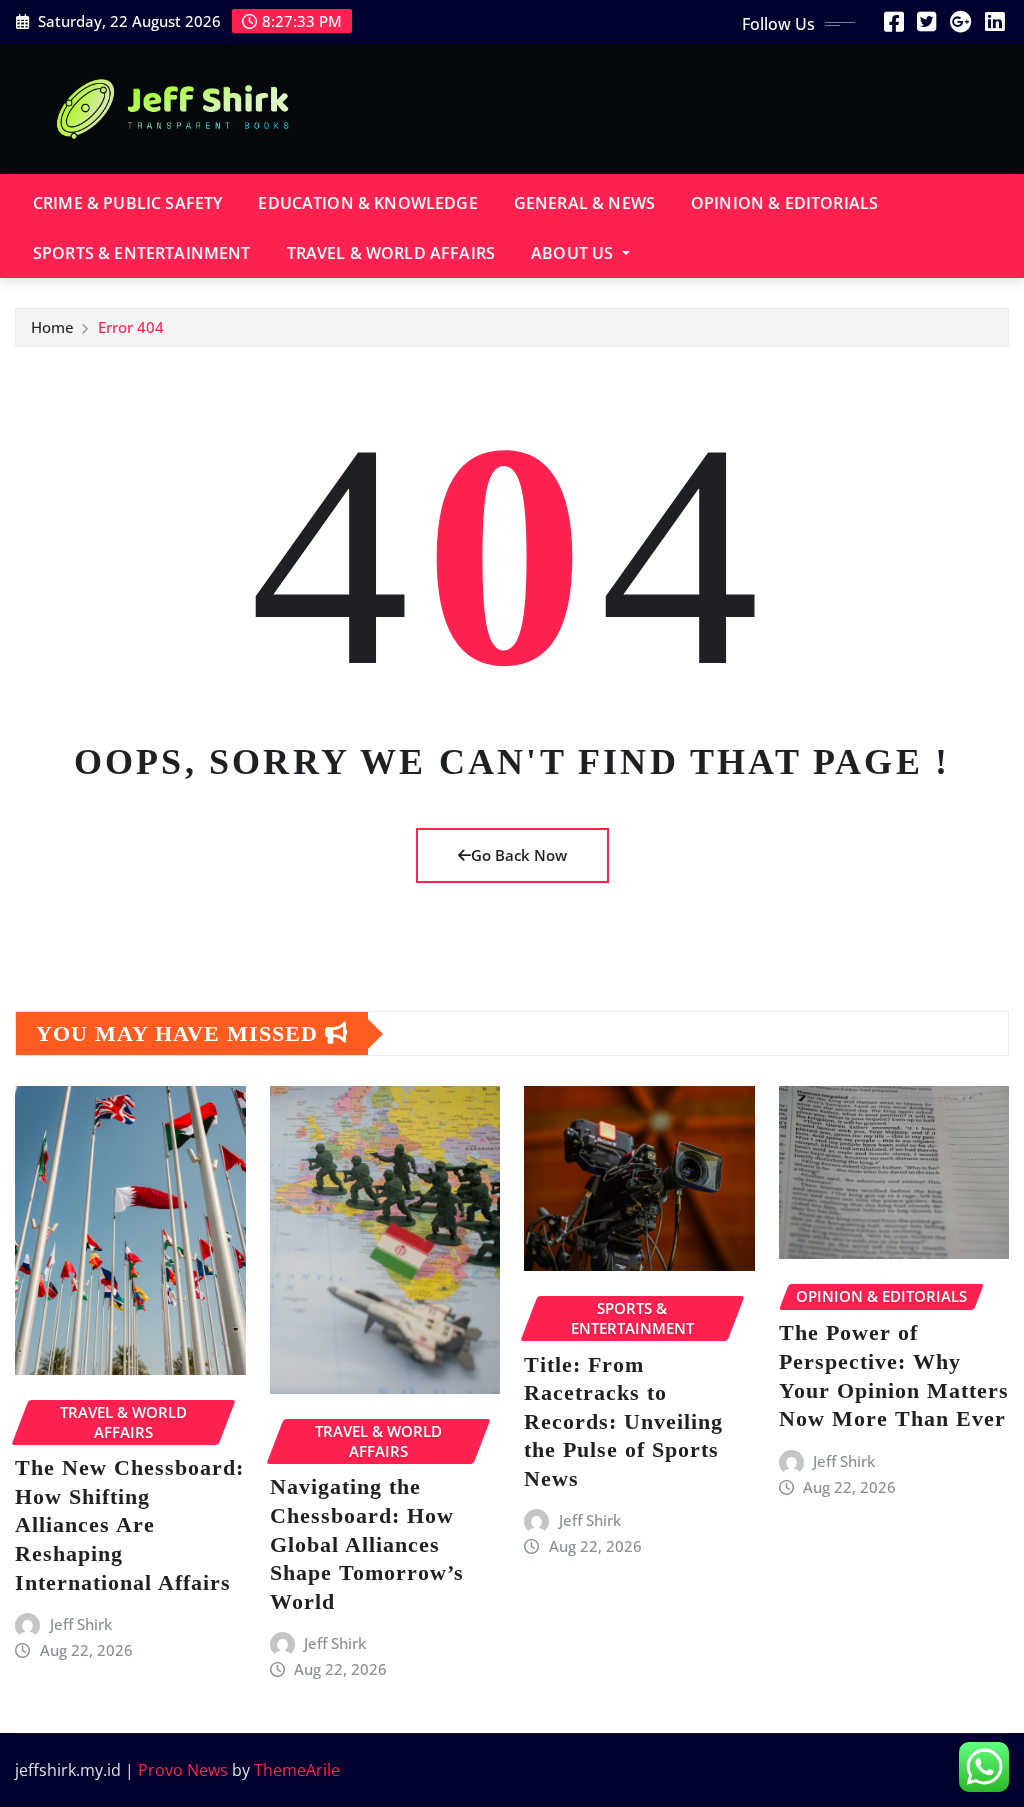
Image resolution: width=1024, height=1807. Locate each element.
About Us (574, 253)
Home (52, 327)
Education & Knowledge (367, 203)
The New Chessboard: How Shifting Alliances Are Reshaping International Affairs (129, 1524)
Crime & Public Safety (127, 203)
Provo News (183, 1770)
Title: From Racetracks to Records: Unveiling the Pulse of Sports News (623, 1421)
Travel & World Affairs (391, 253)
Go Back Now (519, 855)
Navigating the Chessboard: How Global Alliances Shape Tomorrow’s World (367, 1543)
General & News (584, 203)
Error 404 (131, 327)
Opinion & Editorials (784, 203)
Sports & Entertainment (142, 253)
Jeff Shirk (81, 1624)
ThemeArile (297, 1770)
